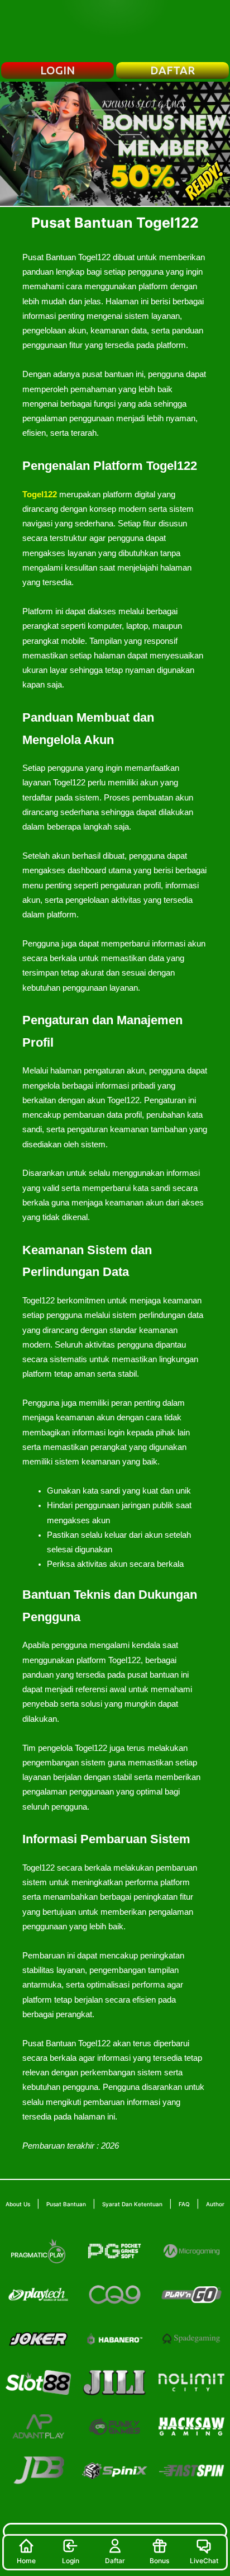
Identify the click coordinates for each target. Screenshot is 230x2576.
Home (26, 2561)
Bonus (159, 2561)
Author (215, 2204)
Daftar (115, 2561)
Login (71, 2561)
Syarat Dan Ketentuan (132, 2204)
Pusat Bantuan (66, 2204)
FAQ (184, 2204)
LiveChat (204, 2561)
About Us (18, 2204)
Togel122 (40, 495)
